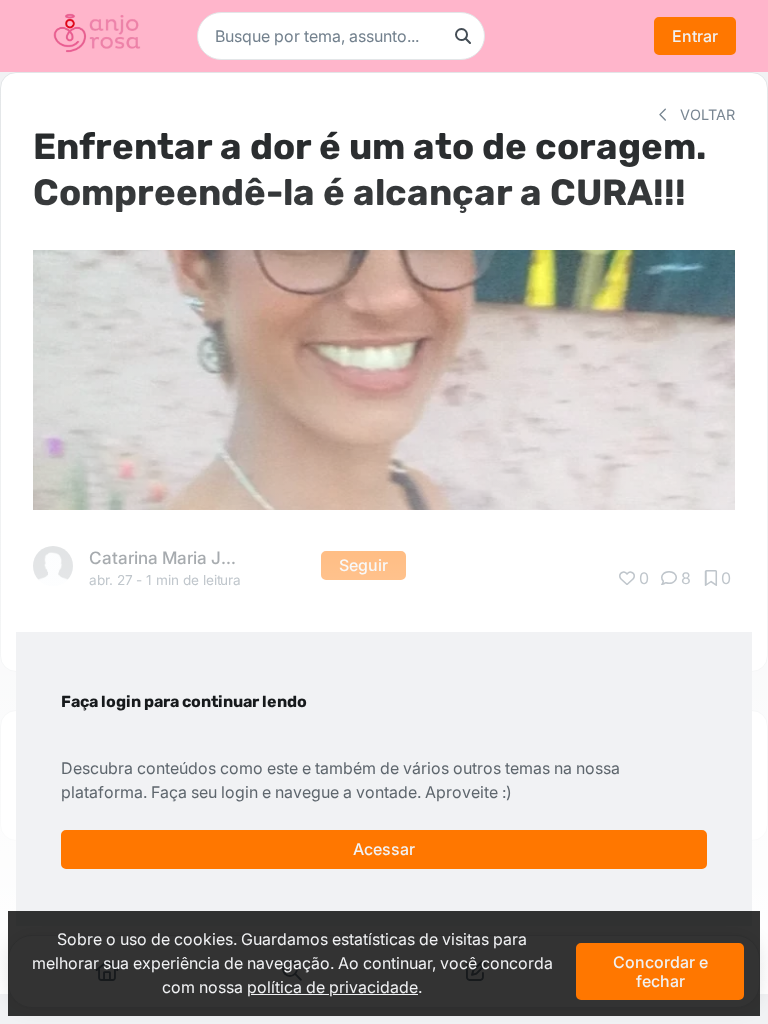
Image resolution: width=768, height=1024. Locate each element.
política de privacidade (332, 987)
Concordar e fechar (660, 971)
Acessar (384, 849)
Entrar (695, 36)
